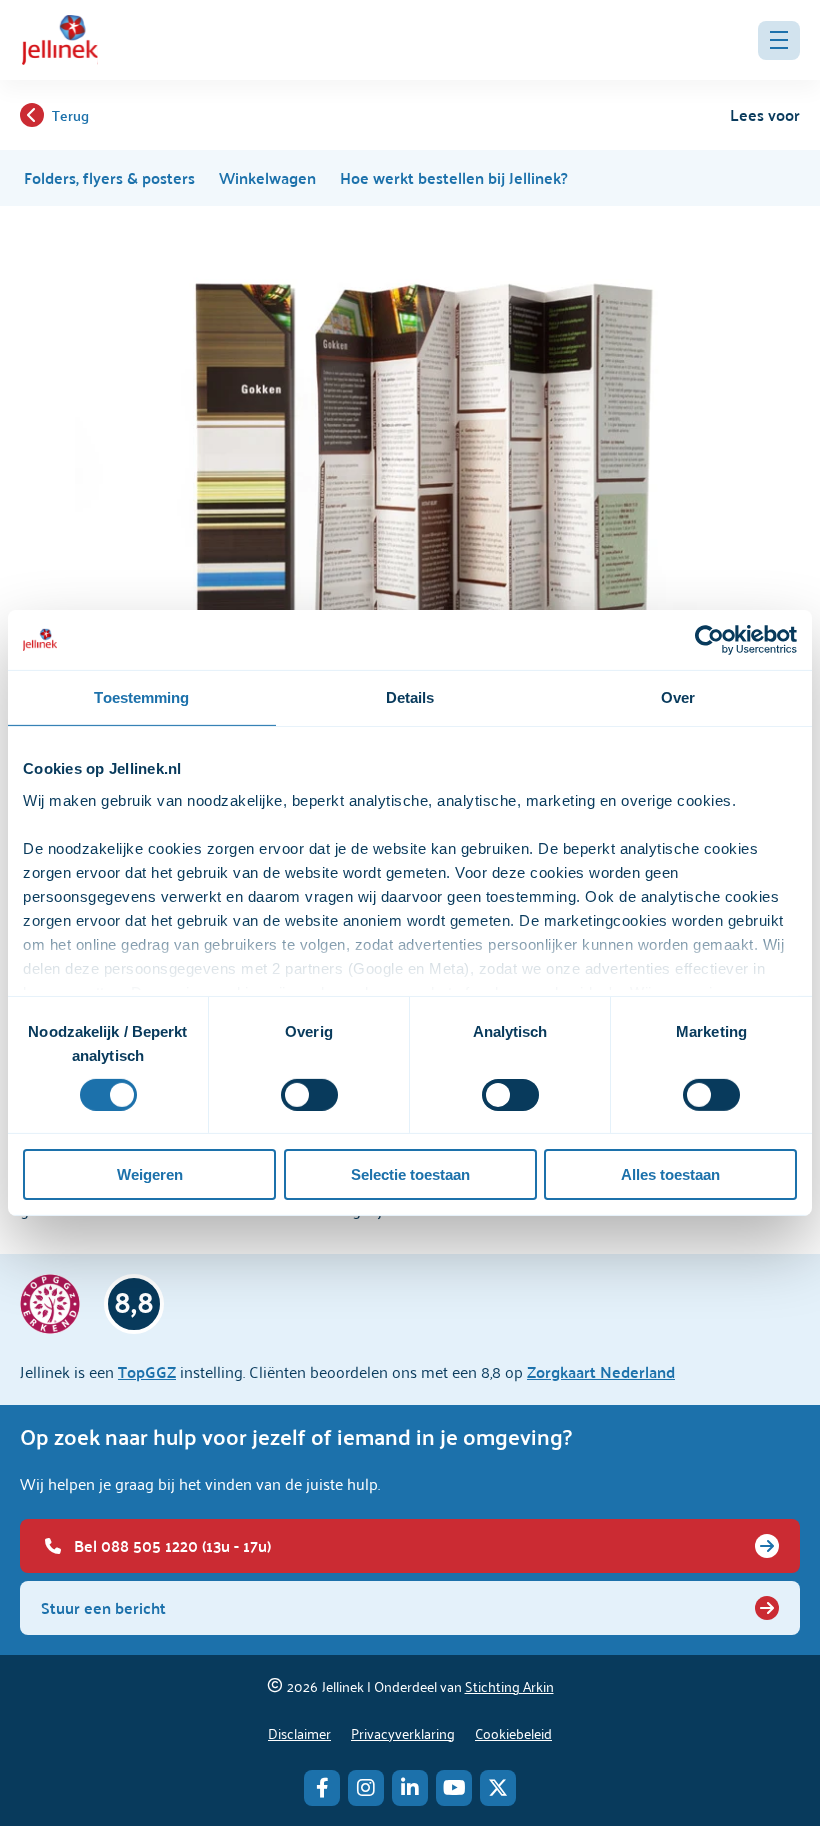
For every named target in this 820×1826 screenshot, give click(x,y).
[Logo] (60, 40)
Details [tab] (410, 697)
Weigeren (150, 1174)
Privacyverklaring (403, 1732)
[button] (779, 40)
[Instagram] (366, 1788)
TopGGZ (147, 1371)
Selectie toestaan (410, 1174)
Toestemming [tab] (141, 697)
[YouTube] (454, 1788)
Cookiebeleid (513, 1732)
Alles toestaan (670, 1174)
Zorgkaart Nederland (601, 1371)
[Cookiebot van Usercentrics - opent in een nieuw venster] (709, 640)
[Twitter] (498, 1788)
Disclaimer (299, 1732)
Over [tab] (678, 697)
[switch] (309, 1095)
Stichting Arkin (509, 1685)
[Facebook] (322, 1788)
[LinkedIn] (410, 1788)
